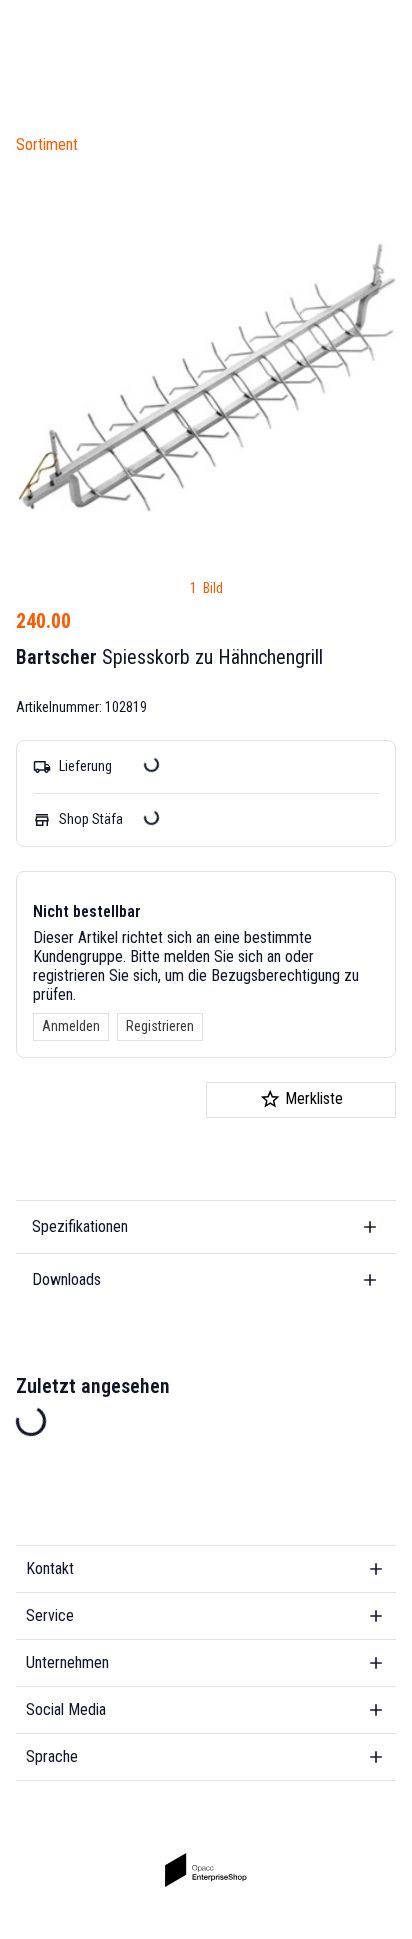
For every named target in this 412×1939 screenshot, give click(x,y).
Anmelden (71, 1026)
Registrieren (160, 1026)
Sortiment (47, 144)
